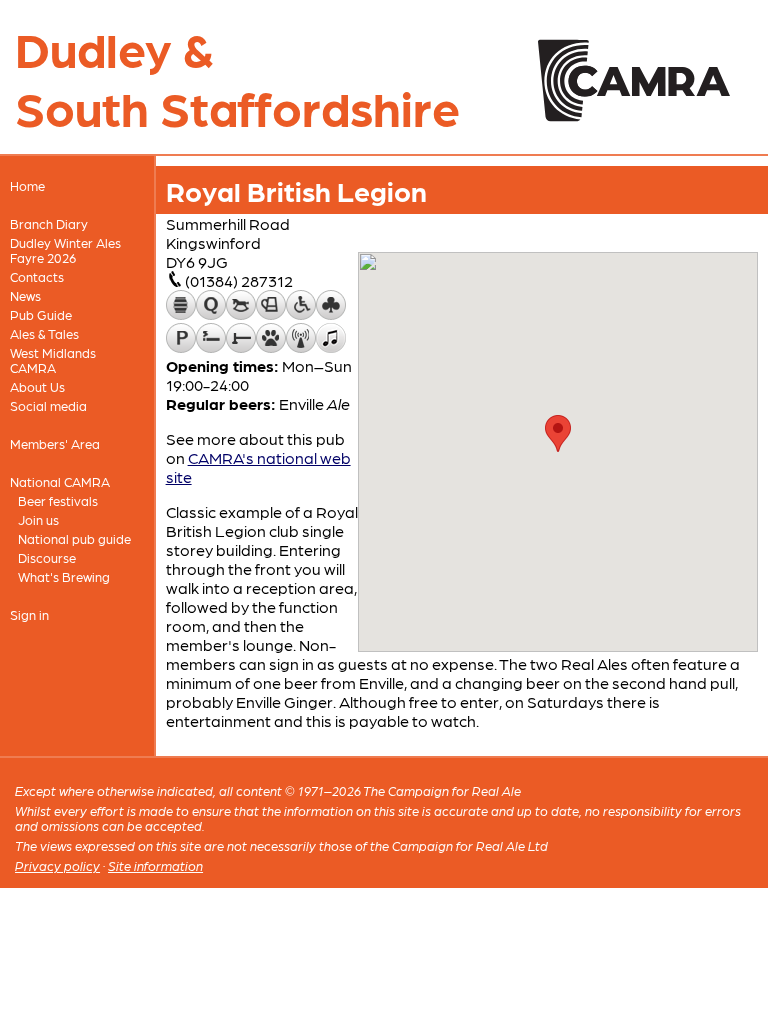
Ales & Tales (44, 333)
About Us (37, 386)
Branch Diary (49, 223)
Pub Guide (41, 314)
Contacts (37, 276)
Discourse (47, 557)
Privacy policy (57, 865)
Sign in (29, 614)
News (25, 295)
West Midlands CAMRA (53, 360)
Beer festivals (58, 500)
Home (27, 185)
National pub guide (74, 538)
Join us (38, 519)
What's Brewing (64, 576)
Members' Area (55, 443)
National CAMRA (60, 481)
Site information (155, 865)
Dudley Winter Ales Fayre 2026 (65, 250)
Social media (48, 405)
